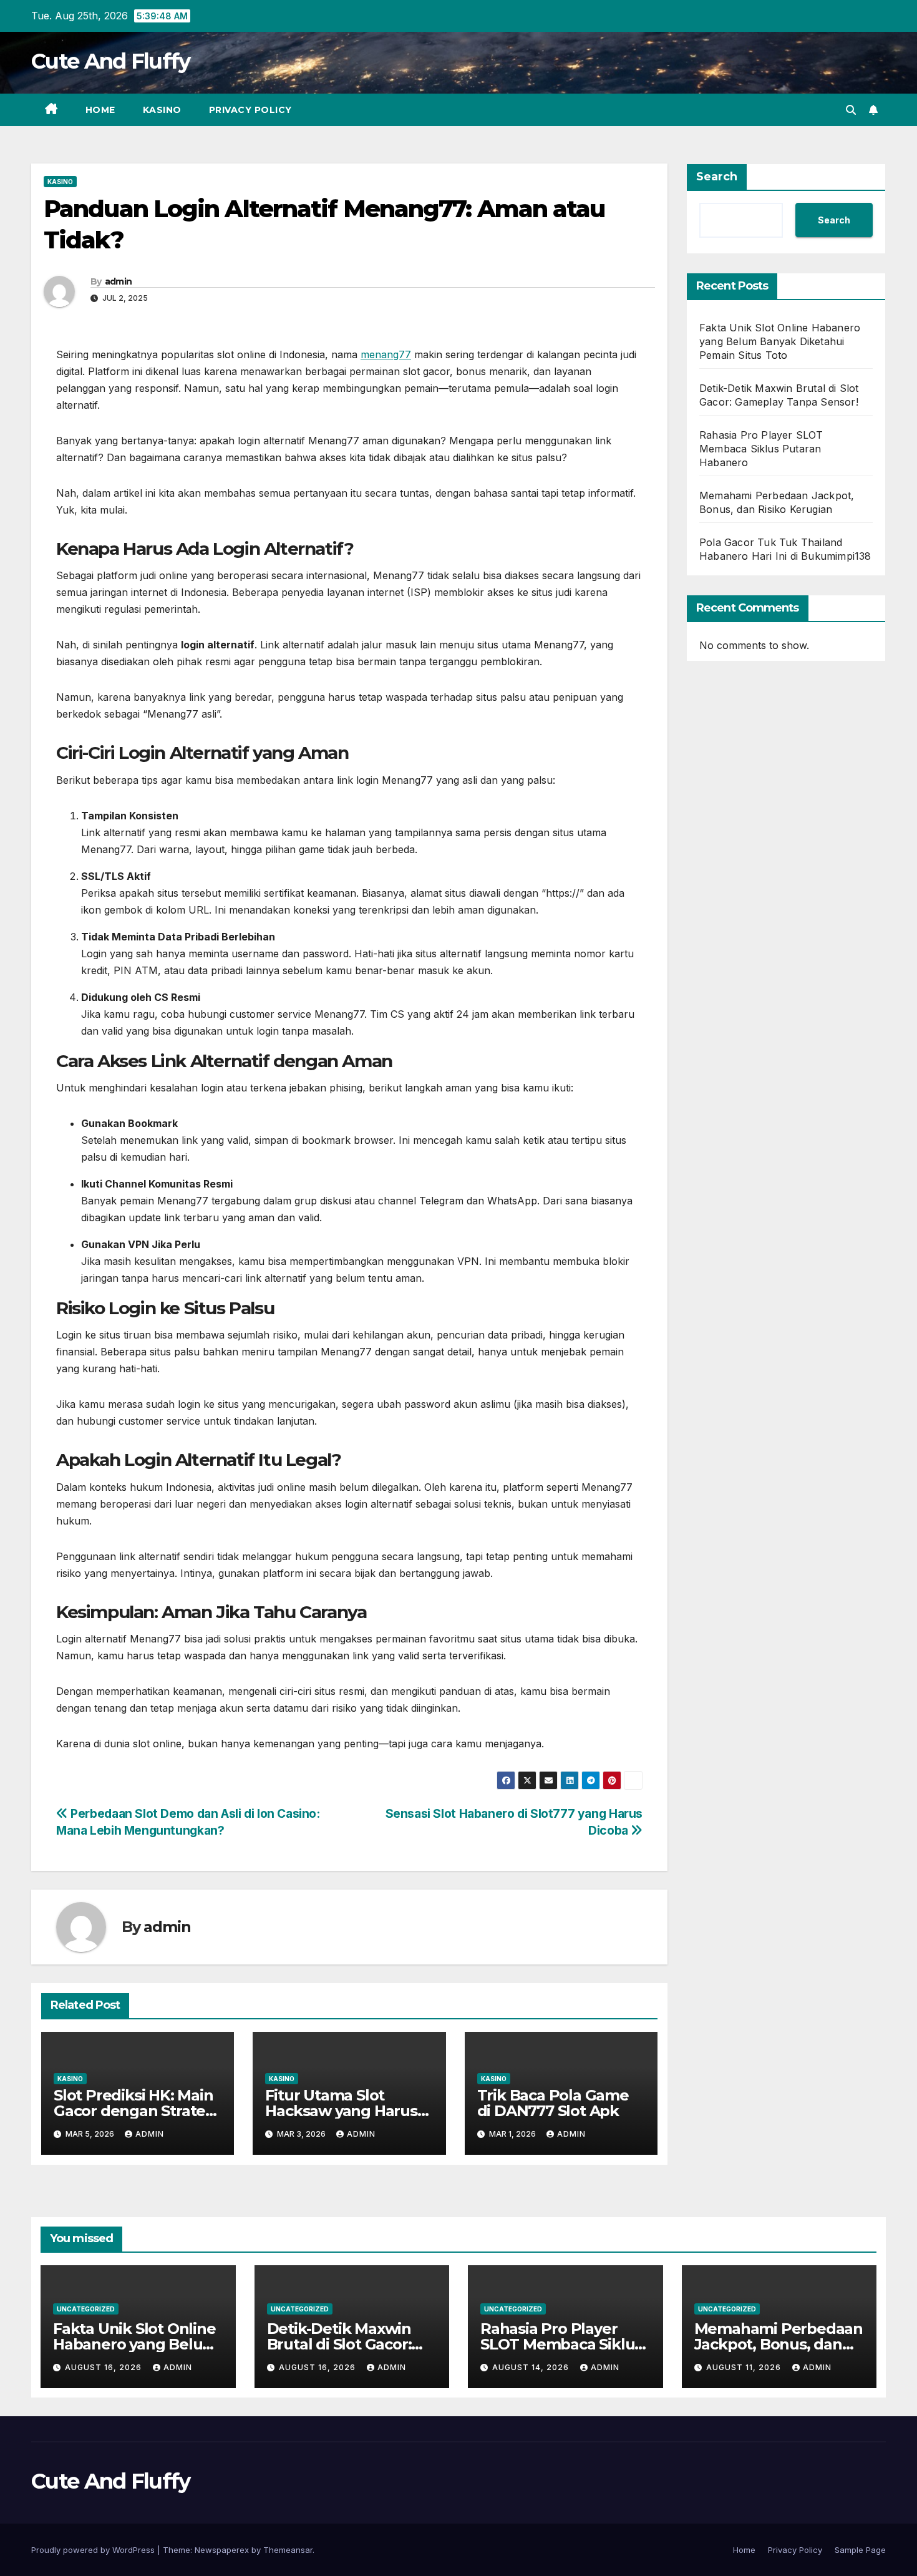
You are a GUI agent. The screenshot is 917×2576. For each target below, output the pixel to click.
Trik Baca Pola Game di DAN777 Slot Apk (553, 2103)
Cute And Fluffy (111, 61)
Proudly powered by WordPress (94, 2550)
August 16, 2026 (104, 2367)
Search (717, 177)
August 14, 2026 (532, 2367)
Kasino (162, 110)
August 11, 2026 (745, 2367)
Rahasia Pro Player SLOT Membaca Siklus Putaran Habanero (761, 449)
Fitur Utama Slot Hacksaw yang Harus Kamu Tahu (341, 2111)
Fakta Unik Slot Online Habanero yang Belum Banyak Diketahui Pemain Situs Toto (780, 341)
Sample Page (860, 2550)
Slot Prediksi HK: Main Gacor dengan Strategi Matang (136, 2111)
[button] (851, 110)
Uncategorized (86, 2309)
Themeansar (288, 2550)
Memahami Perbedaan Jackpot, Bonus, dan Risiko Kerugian (779, 2344)
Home (100, 110)
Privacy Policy (250, 110)
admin (119, 281)
